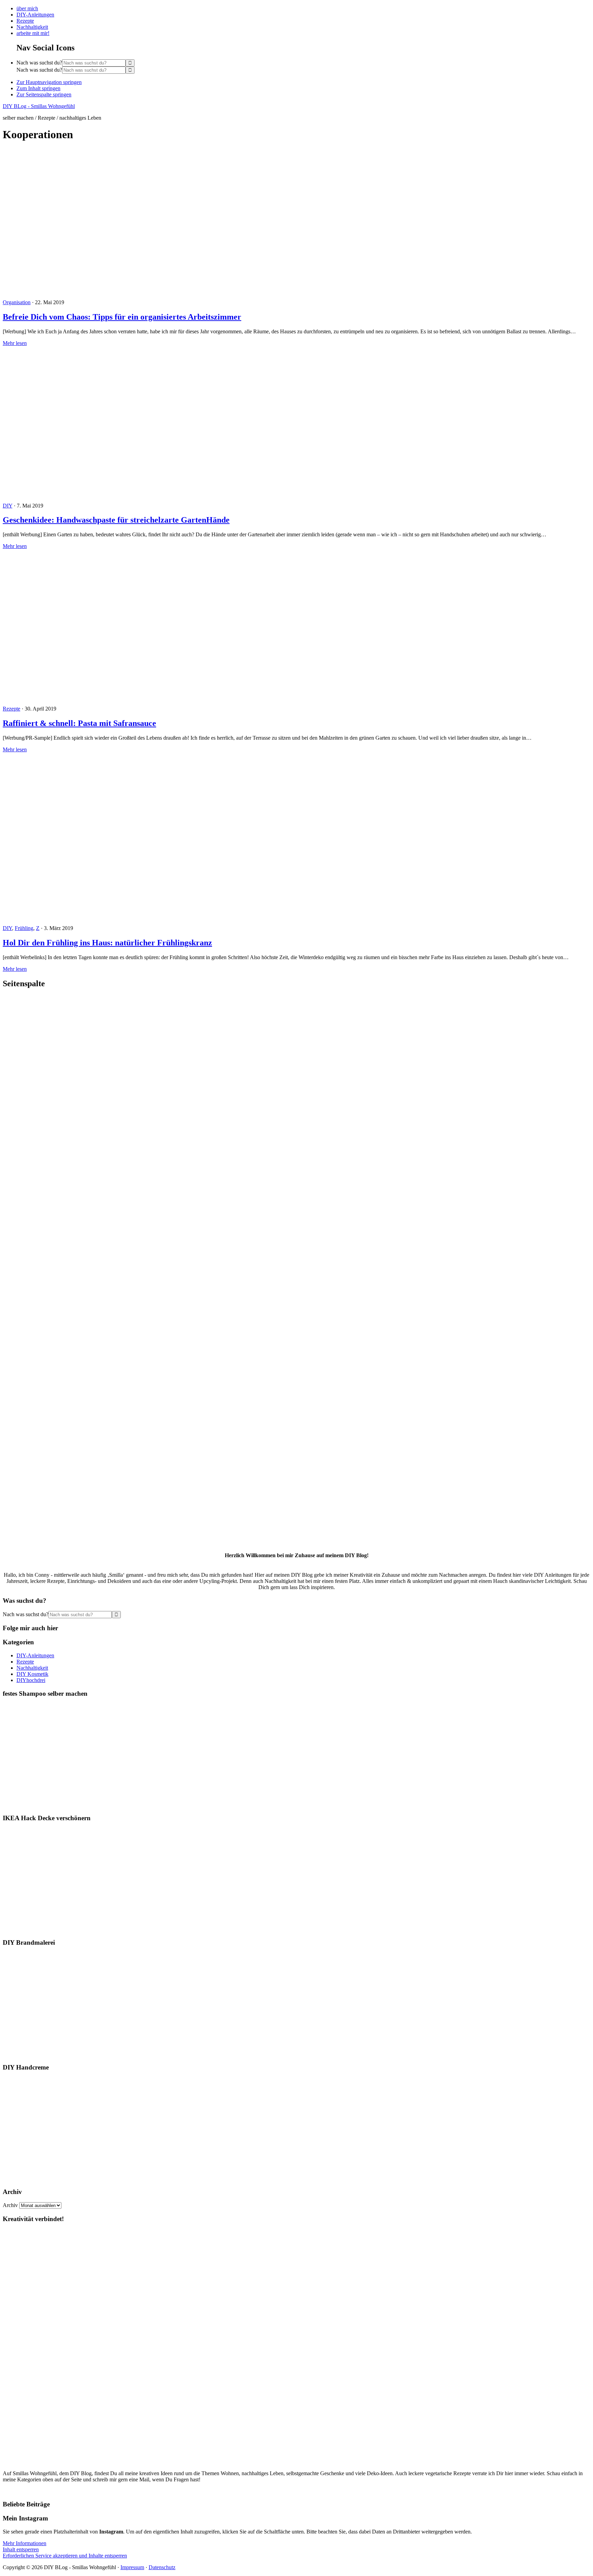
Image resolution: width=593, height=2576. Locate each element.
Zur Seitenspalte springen (44, 94)
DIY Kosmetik (32, 1674)
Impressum (132, 2567)
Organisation (17, 302)
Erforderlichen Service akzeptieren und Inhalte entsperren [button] (65, 2556)
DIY (8, 506)
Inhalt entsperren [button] (21, 2549)
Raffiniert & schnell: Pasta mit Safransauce (79, 723)
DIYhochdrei (31, 1680)
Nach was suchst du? (39, 63)
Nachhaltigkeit (32, 1668)
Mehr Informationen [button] (25, 2543)
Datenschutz (162, 2567)
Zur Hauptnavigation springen (49, 82)
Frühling (24, 928)
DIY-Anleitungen (35, 1655)
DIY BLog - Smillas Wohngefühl (39, 106)
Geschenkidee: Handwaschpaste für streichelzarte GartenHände (116, 520)
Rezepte (11, 709)
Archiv (10, 2205)
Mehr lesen (15, 343)
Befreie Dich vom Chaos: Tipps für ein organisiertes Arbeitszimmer (122, 317)
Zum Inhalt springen (38, 88)
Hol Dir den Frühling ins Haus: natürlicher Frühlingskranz (107, 943)
